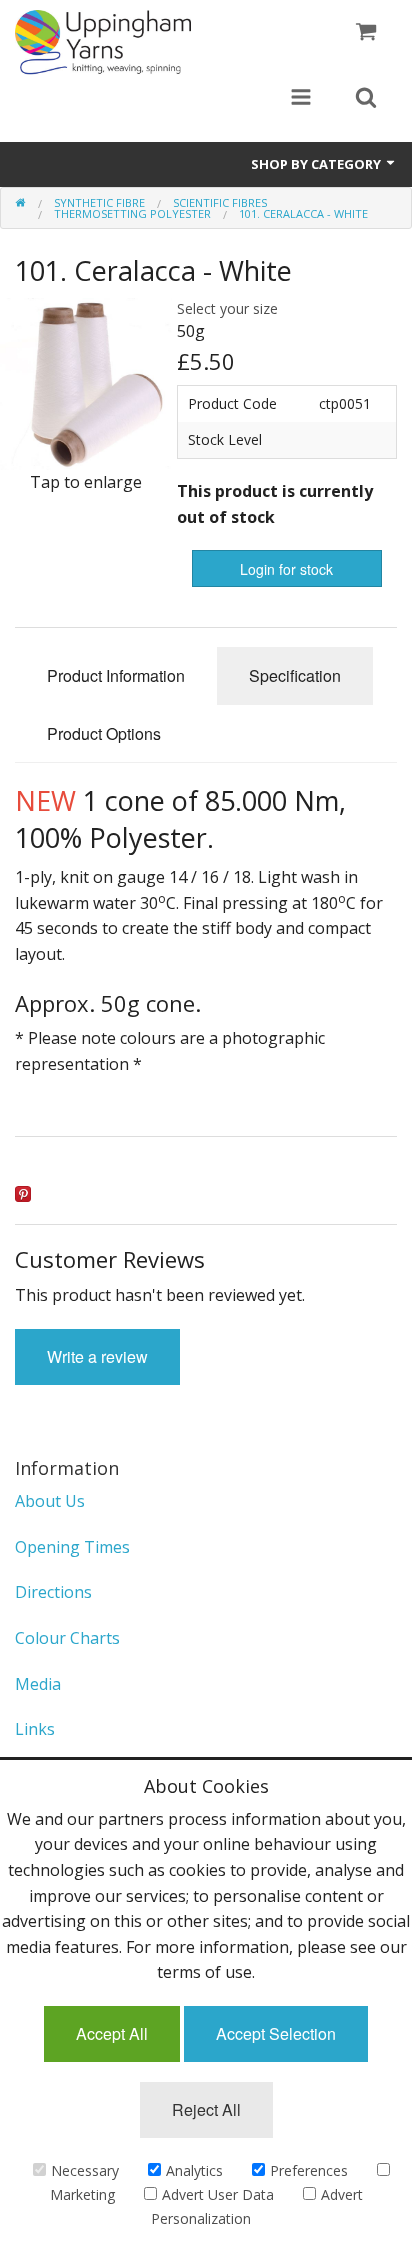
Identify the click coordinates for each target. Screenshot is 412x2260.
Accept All (112, 2033)
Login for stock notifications (286, 573)
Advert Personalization (257, 2206)
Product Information (116, 675)
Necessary (85, 2170)
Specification (295, 675)
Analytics (194, 2170)
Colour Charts (67, 1638)
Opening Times (72, 1547)
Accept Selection (276, 2033)
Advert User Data (218, 2194)
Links (35, 1729)
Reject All (206, 2109)
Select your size (227, 308)
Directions (53, 1592)
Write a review (97, 1356)
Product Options (104, 733)
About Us (50, 1501)
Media (38, 1684)
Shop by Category (317, 164)
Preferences (309, 2170)
